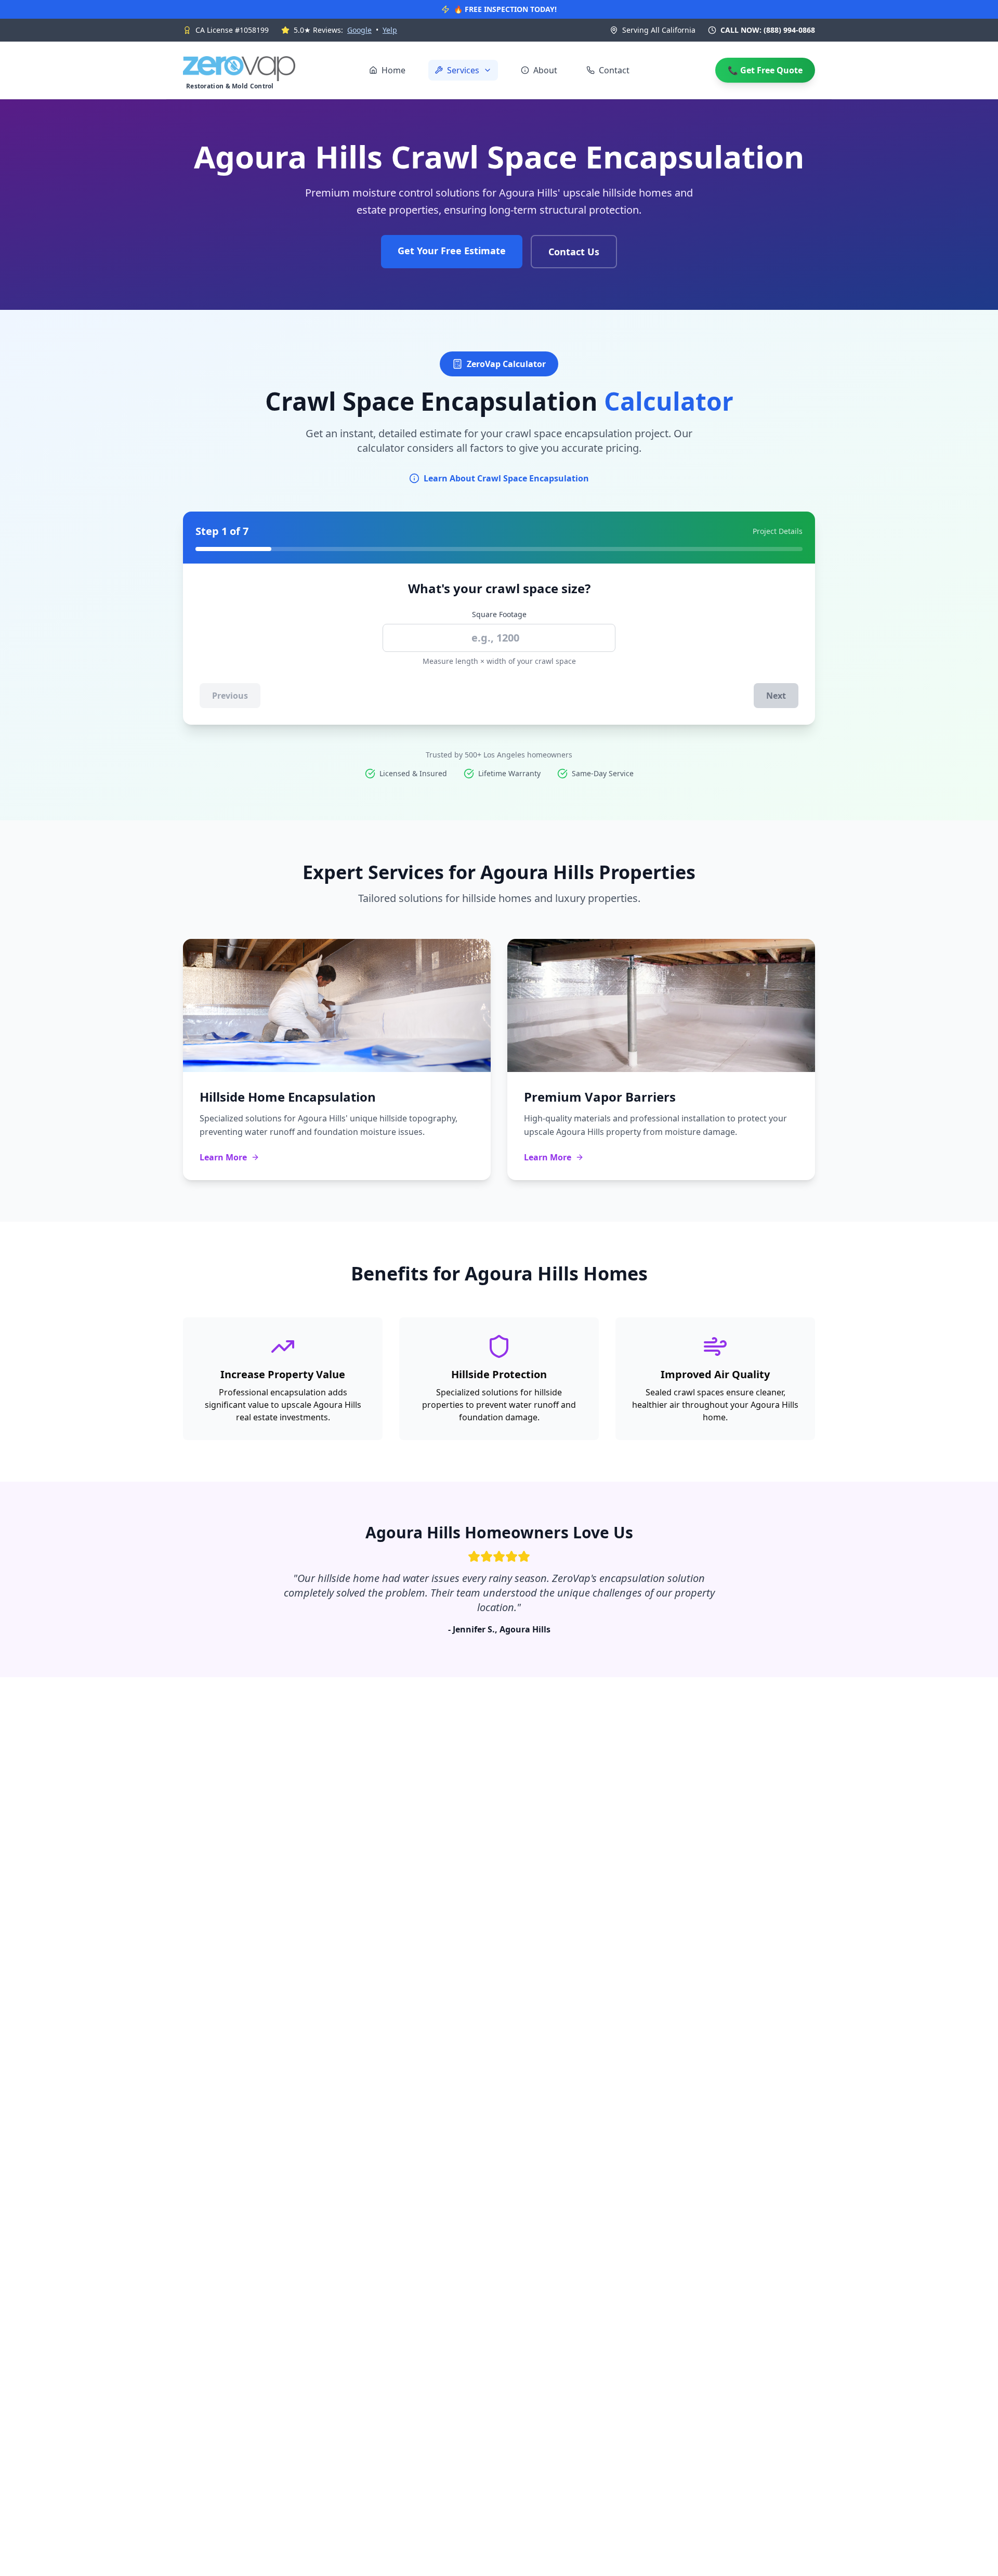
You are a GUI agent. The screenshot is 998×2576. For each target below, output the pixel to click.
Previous (230, 696)
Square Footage (499, 614)
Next (776, 696)
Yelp (390, 30)
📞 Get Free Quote (765, 70)
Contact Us (574, 252)
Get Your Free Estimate (452, 251)
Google (359, 30)
